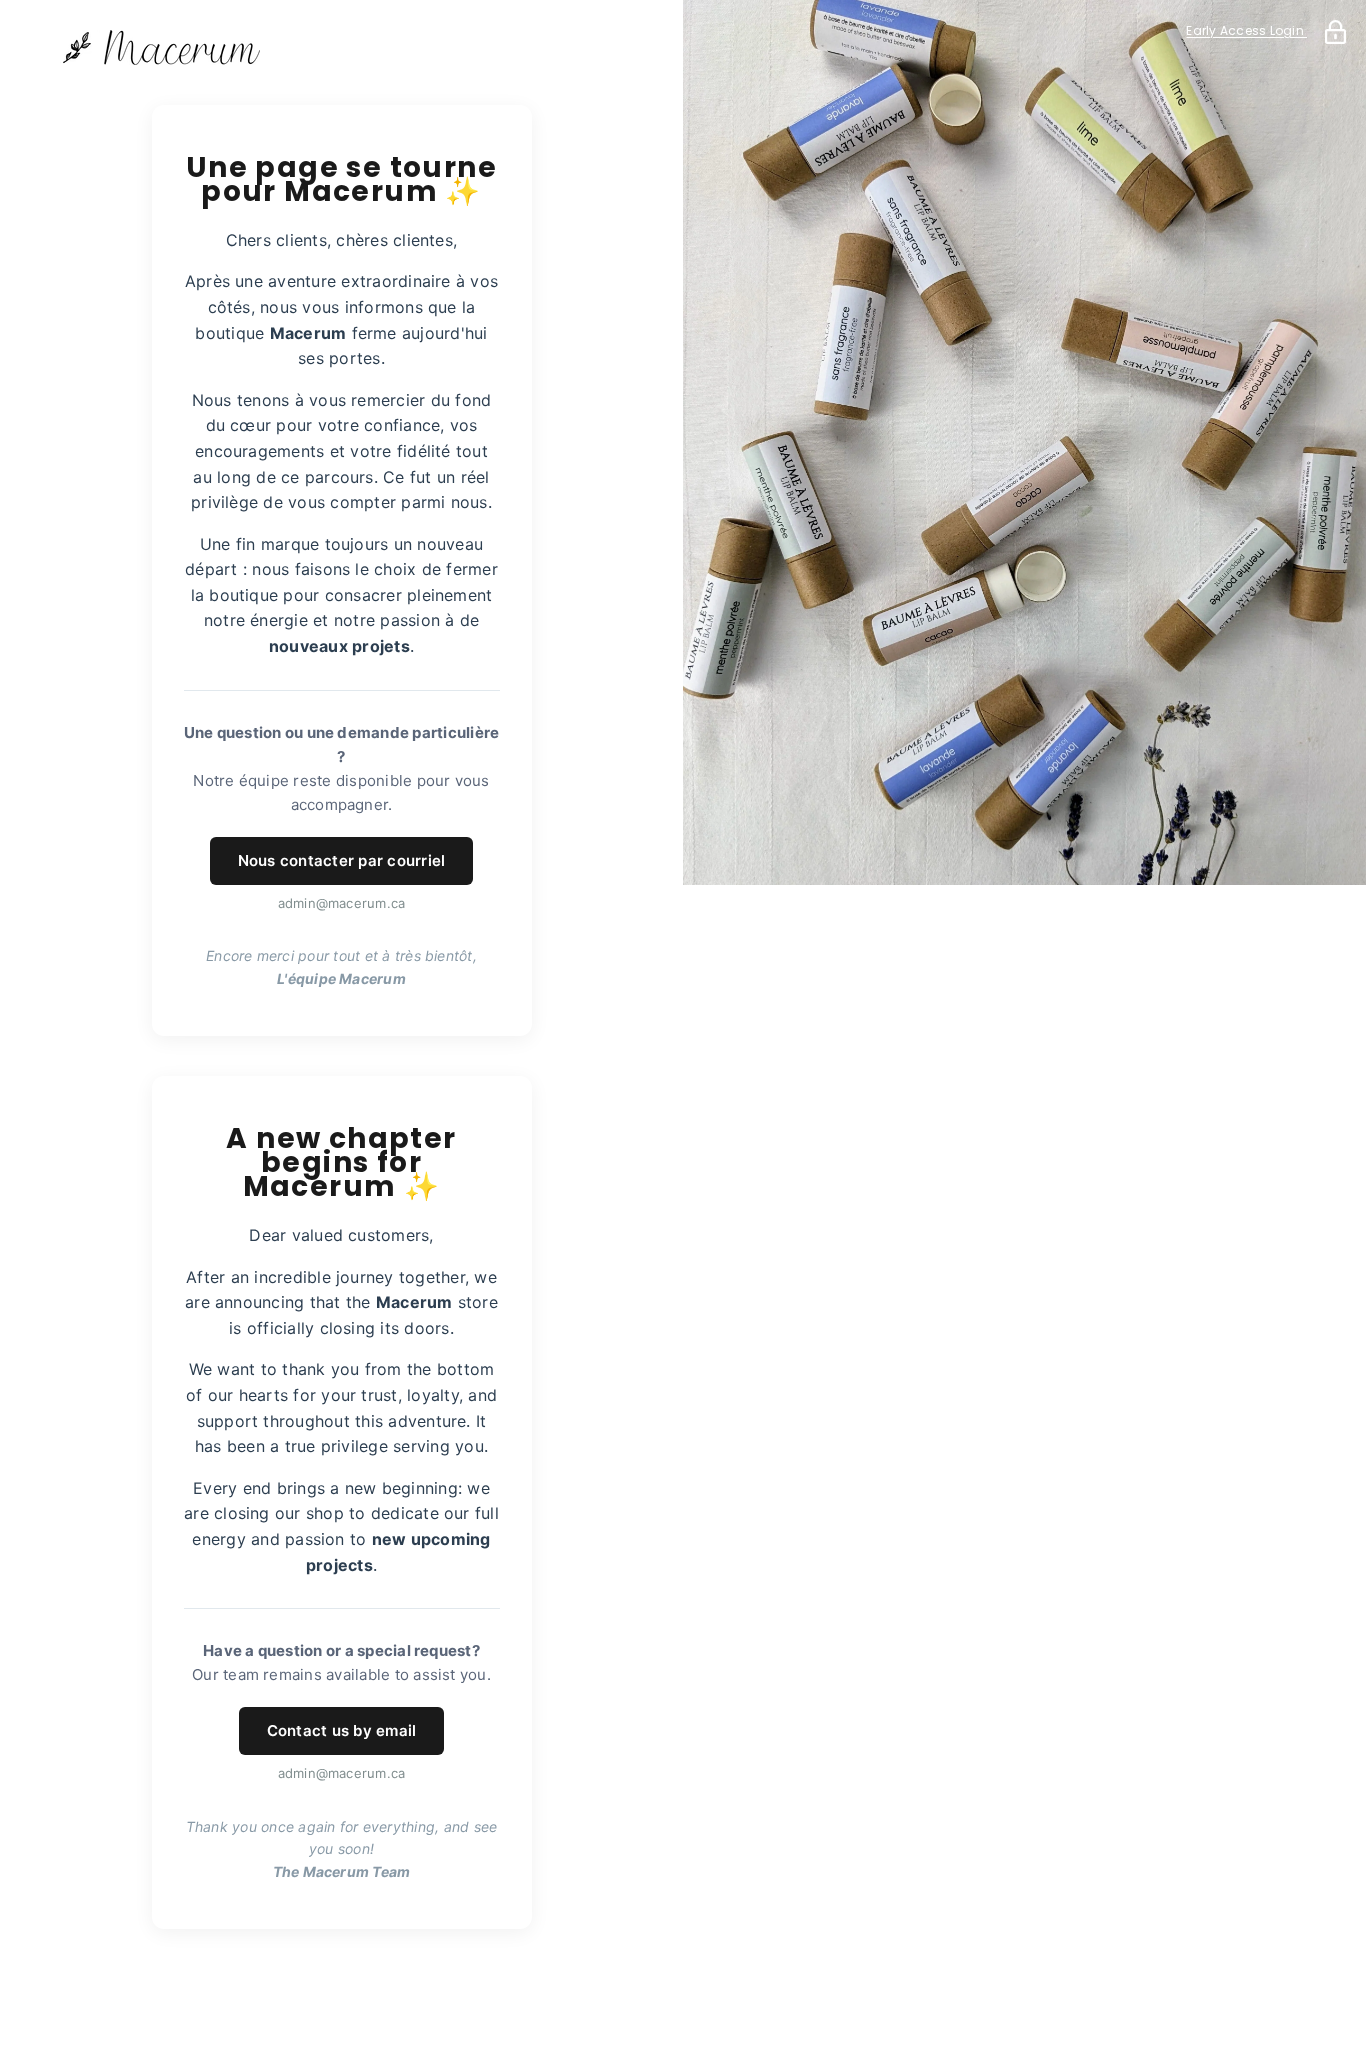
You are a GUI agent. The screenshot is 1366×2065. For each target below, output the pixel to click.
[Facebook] (314, 1991)
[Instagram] (370, 1991)
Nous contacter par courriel (341, 860)
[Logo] (341, 47)
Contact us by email (342, 1730)
